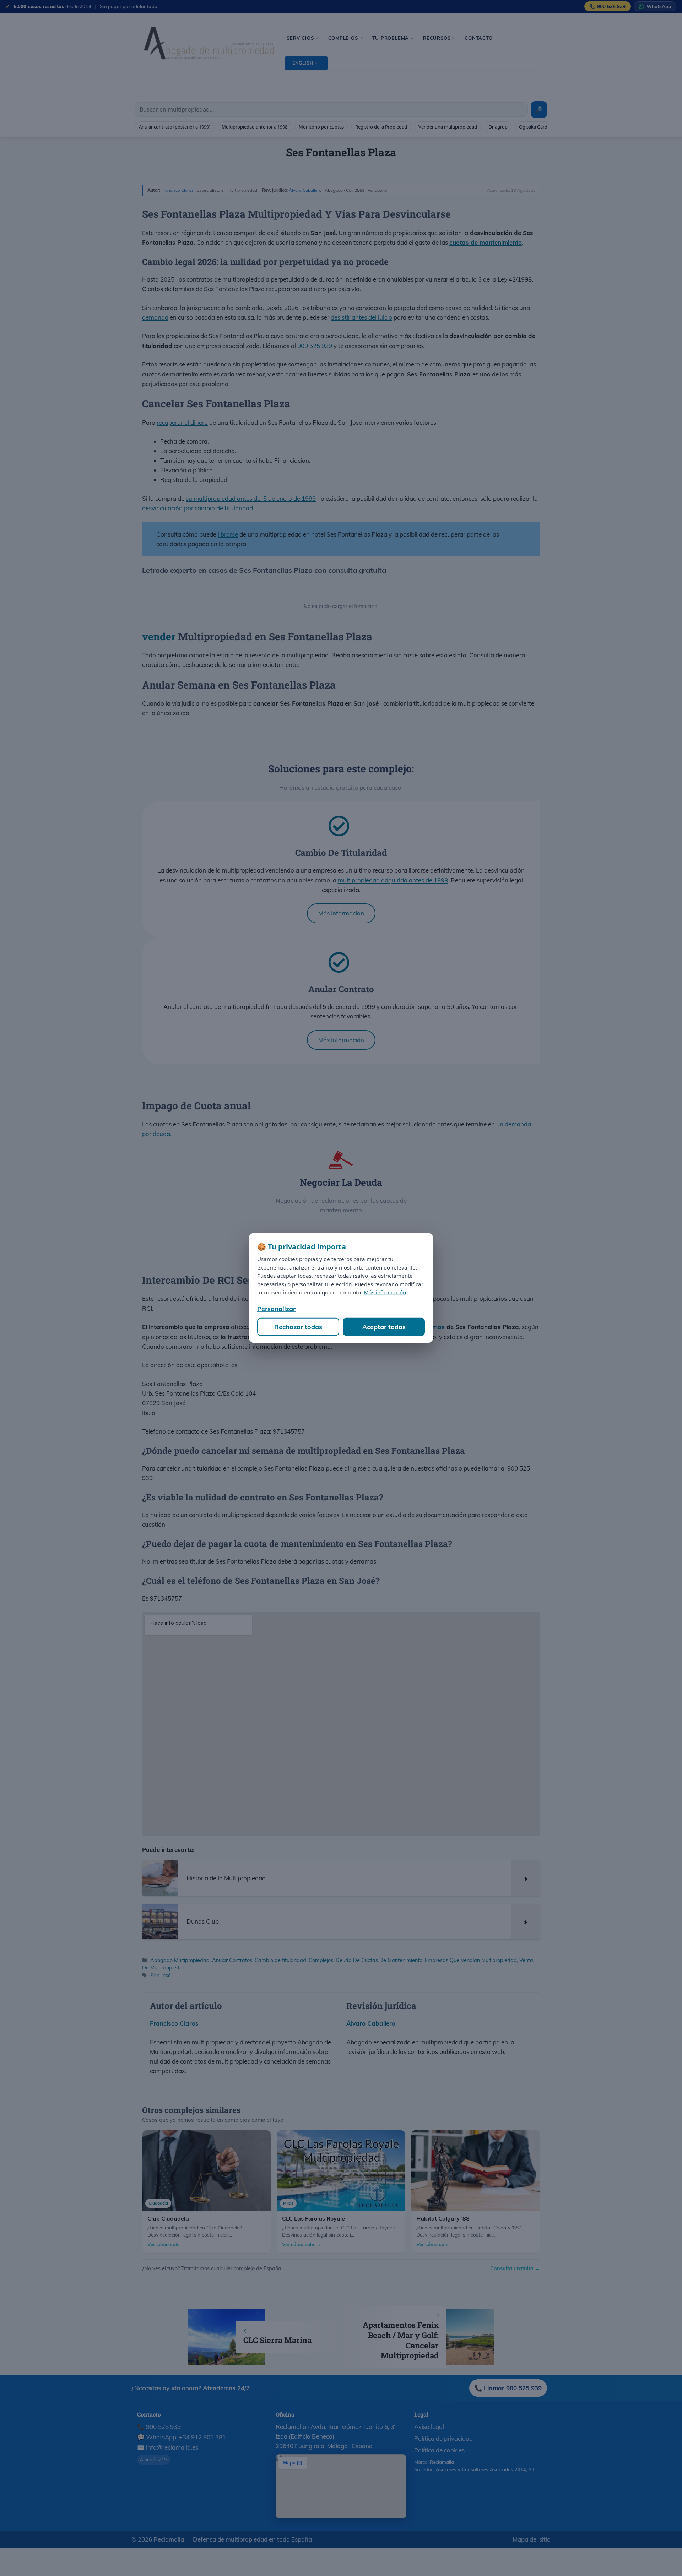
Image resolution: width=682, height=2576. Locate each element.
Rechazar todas (298, 1327)
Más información (385, 1292)
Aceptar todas (384, 1327)
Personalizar (276, 1309)
